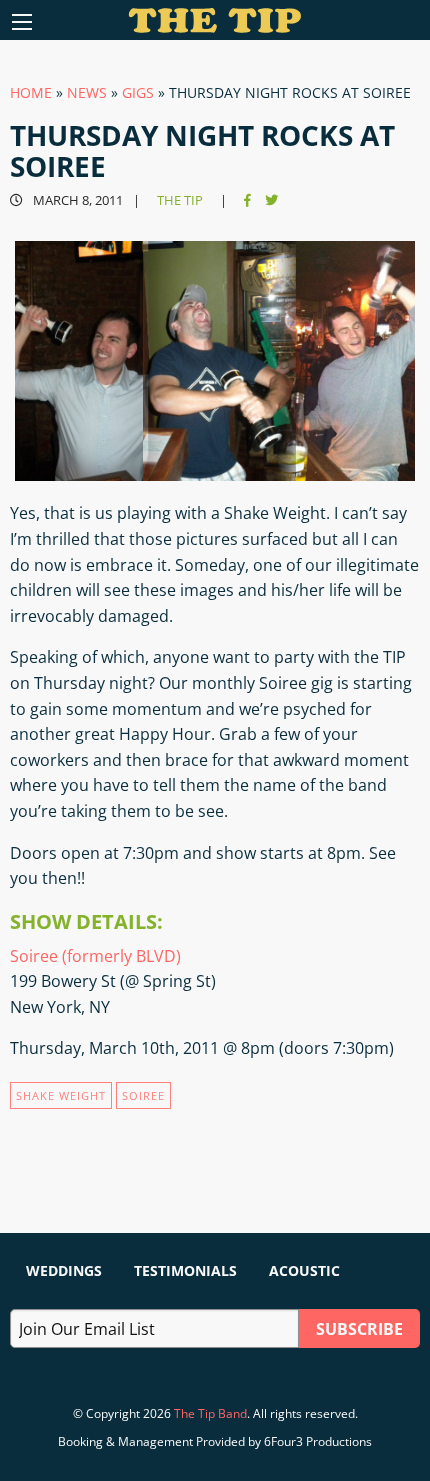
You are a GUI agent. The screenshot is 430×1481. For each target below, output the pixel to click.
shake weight (61, 1095)
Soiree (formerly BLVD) (95, 956)
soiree (143, 1095)
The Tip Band (210, 1413)
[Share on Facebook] (247, 200)
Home (31, 92)
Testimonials (185, 1270)
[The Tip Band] (215, 27)
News (87, 92)
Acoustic (304, 1270)
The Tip (180, 200)
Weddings (64, 1270)
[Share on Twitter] (271, 200)
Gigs (138, 92)
